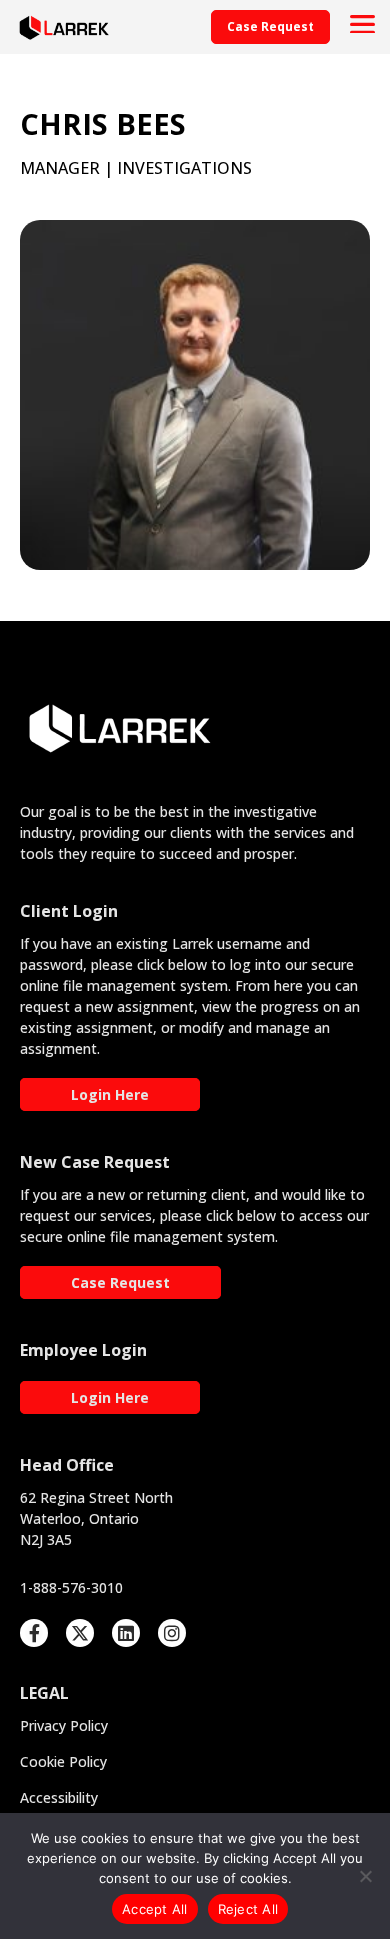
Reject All (248, 1909)
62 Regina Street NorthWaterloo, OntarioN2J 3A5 (96, 1518)
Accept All (155, 1909)
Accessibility (59, 1797)
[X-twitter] (80, 1633)
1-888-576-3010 (71, 1587)
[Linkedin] (126, 1633)
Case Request (120, 1282)
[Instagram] (172, 1633)
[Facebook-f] (34, 1633)
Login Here (110, 1094)
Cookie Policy (63, 1761)
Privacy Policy (64, 1725)
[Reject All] (365, 1876)
